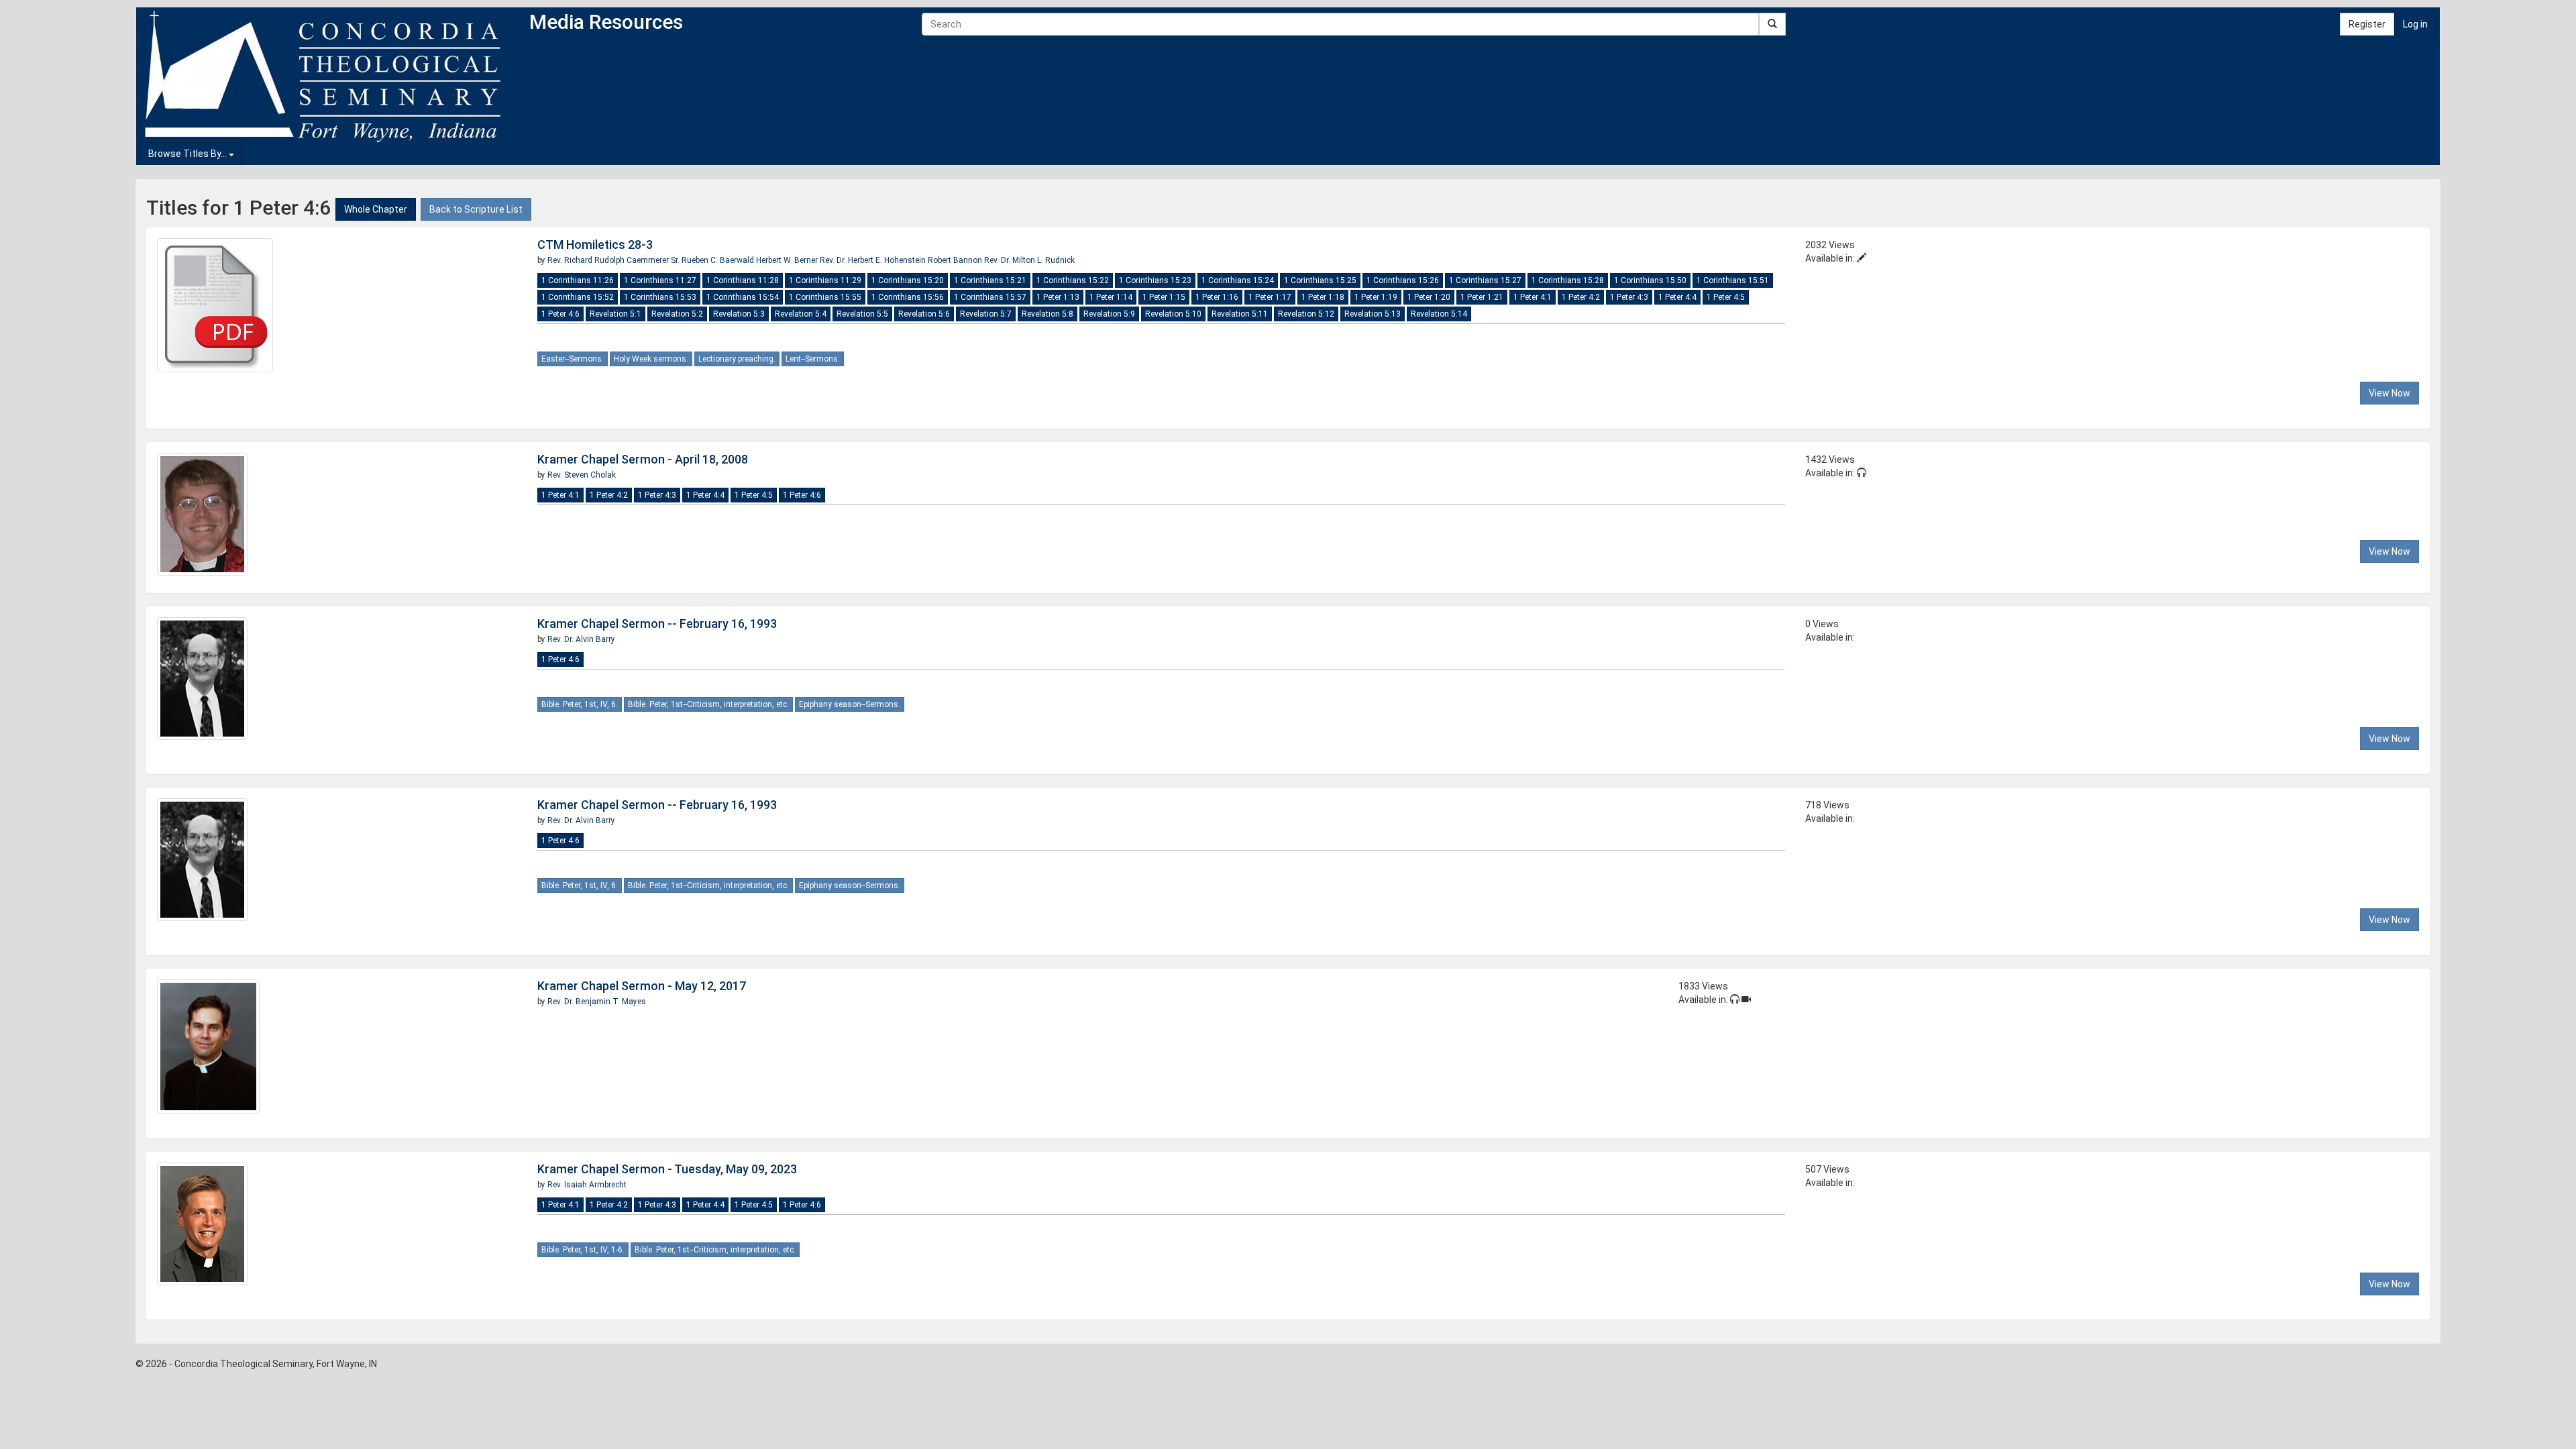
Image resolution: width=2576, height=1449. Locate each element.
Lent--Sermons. (813, 359)
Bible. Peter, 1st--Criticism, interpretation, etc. (708, 704)
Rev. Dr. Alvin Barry (581, 639)
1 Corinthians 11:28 (743, 280)
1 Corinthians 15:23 (1155, 280)
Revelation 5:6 (924, 314)
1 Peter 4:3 (1629, 297)
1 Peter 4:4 (1677, 297)
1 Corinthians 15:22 (1073, 280)
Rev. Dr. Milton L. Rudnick (1029, 260)
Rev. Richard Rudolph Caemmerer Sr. (613, 260)
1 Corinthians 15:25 (1320, 280)
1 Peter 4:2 (1581, 297)
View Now (2390, 393)
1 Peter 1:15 (1164, 297)
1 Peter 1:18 (1323, 297)
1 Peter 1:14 (1111, 297)
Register (2367, 24)
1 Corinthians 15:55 (825, 297)
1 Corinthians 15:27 (1485, 280)
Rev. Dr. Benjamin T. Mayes (597, 1002)
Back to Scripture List (476, 209)
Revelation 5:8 (1048, 314)
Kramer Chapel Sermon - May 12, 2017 (642, 986)
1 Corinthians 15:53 (660, 297)
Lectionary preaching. (737, 359)
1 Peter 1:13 (1058, 297)
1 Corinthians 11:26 (578, 280)
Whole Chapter (376, 209)
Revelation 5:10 (1173, 314)
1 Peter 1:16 (1217, 297)
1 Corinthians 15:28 (1568, 280)
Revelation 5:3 (739, 314)
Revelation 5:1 (615, 314)
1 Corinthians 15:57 (990, 297)
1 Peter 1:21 (1482, 297)
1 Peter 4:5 (1726, 297)
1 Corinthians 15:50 (1650, 280)
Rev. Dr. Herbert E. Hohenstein (874, 260)
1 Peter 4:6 (560, 314)
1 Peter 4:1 (1533, 297)
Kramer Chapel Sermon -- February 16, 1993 (657, 624)
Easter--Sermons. (573, 359)
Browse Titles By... (189, 154)
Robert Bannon (956, 260)
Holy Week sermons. (651, 359)
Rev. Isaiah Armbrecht (587, 1185)
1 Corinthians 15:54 (743, 297)
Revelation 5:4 (801, 314)
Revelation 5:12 (1306, 314)
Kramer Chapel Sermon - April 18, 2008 (643, 459)
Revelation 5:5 (862, 314)
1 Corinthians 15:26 (1403, 280)
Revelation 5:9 (1109, 314)
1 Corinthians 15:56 (908, 297)
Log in (2415, 24)
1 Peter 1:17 (1270, 297)
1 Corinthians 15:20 (908, 280)
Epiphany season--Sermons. (850, 704)
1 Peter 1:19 (1376, 297)
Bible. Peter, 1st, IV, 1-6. (583, 1250)
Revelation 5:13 (1373, 314)
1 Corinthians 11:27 (660, 280)
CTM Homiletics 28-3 (595, 245)
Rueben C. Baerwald (718, 260)
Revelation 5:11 (1240, 314)
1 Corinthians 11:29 (825, 280)
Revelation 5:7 (986, 314)
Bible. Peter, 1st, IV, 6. (580, 704)
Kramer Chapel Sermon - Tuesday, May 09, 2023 (667, 1169)
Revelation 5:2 (677, 314)
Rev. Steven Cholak (582, 475)
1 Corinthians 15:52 (578, 297)
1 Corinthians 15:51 (1733, 280)
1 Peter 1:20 (1429, 297)
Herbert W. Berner (788, 260)
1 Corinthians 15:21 (990, 280)
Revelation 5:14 (1439, 314)
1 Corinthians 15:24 (1238, 280)
